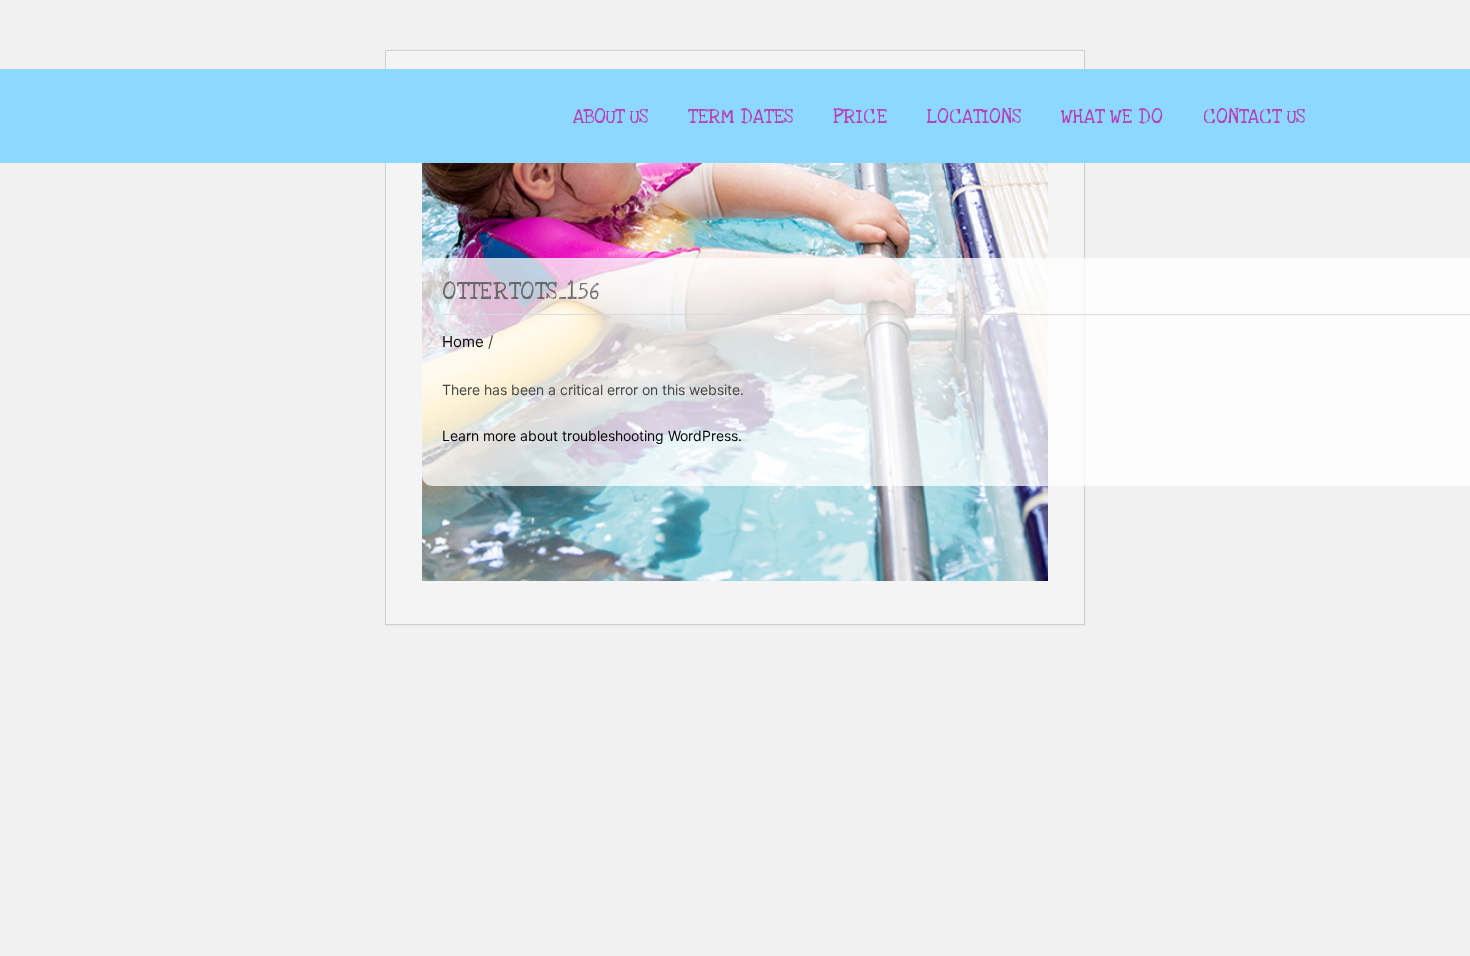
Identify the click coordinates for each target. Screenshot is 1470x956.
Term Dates (740, 117)
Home (463, 341)
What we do (1112, 117)
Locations (974, 117)
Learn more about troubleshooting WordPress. (592, 435)
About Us (610, 117)
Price (860, 117)
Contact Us (1254, 117)
